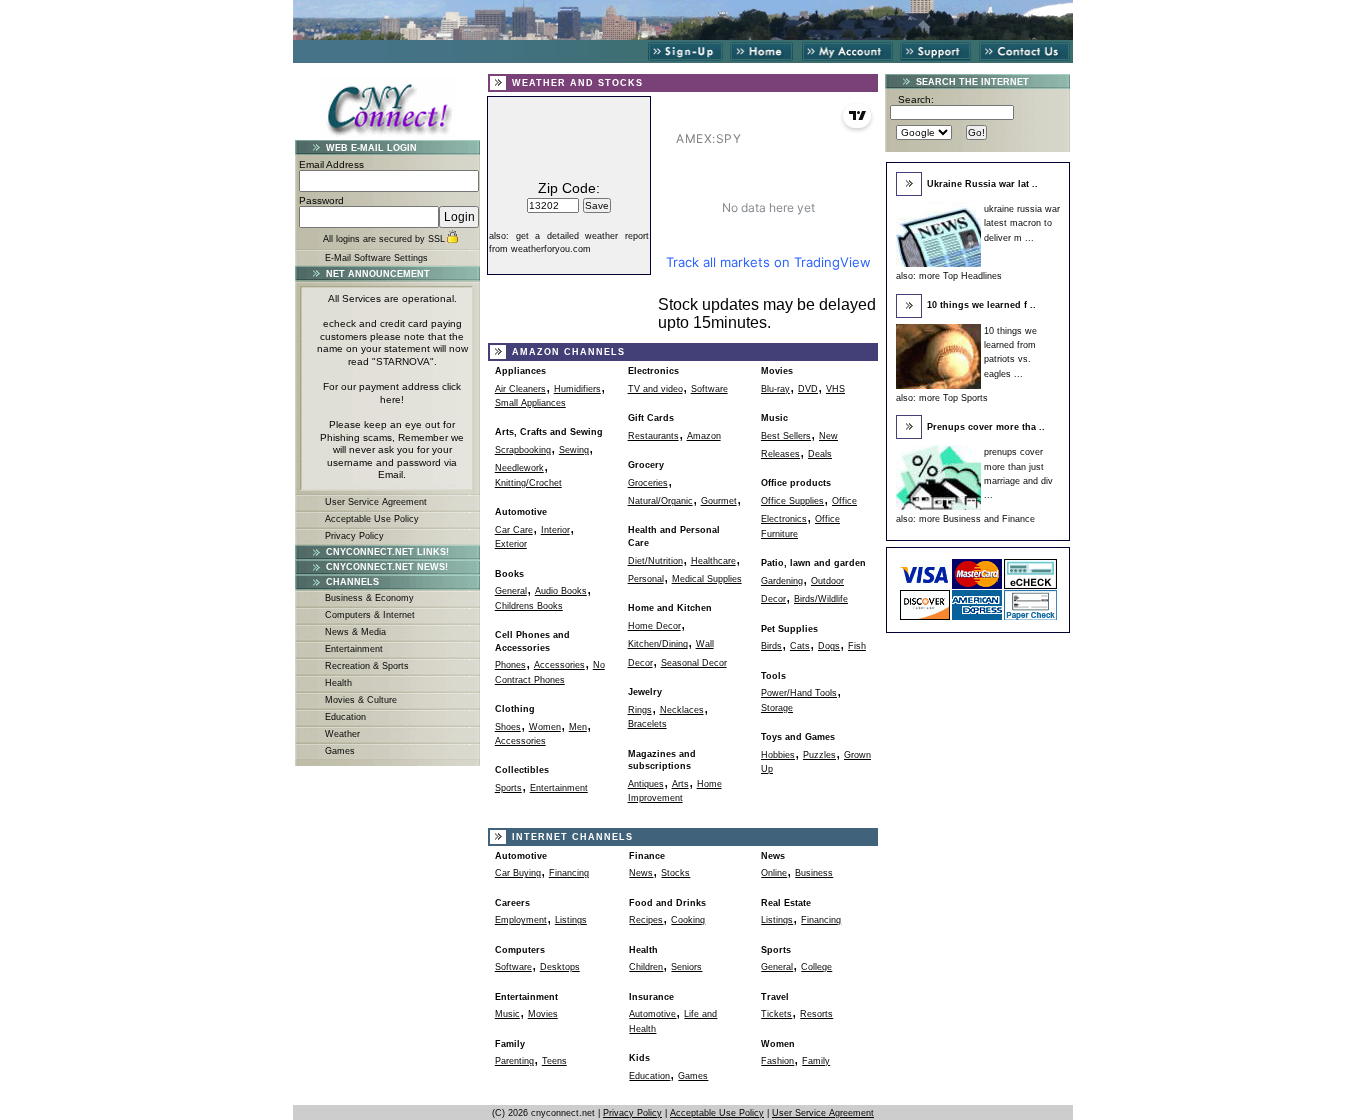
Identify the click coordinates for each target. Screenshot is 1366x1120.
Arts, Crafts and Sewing (549, 432)
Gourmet (719, 501)
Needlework (519, 468)
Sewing (574, 450)
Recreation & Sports (367, 666)
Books (509, 574)
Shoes (508, 727)
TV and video (655, 389)
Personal (646, 579)
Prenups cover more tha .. (986, 427)
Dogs (829, 646)
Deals (820, 454)
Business (814, 873)
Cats (800, 646)
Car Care (514, 530)
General (511, 591)
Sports (508, 788)
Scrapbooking (523, 450)
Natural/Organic (660, 501)
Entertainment (354, 649)
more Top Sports (953, 398)
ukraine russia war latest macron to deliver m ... (1022, 223)
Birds (771, 646)
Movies (777, 371)
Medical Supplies (707, 579)
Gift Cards (651, 418)
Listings (571, 920)
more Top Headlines (960, 276)
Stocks (675, 873)
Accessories (559, 665)
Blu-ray (775, 389)
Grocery (646, 465)
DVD (808, 389)
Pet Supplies (789, 629)
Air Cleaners (520, 389)
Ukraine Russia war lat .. (982, 184)
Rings (640, 710)
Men (578, 727)
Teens (554, 1061)
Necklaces (682, 710)
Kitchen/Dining (658, 644)
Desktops (560, 967)
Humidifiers (577, 389)
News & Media (355, 632)
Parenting (514, 1061)
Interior (555, 530)
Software (709, 389)
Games (340, 751)
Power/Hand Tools (799, 693)
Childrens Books (529, 606)
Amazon (704, 436)
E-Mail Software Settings (376, 258)
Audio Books (561, 591)
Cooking (688, 920)
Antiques (646, 784)
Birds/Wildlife (821, 599)
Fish (857, 646)
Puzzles (819, 755)
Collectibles (522, 770)
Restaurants (653, 436)
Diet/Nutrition (655, 561)
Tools (773, 676)
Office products (796, 483)
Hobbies (778, 755)
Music (774, 418)
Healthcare (713, 561)
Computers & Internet (370, 615)
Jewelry (645, 692)
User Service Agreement (376, 502)
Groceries (648, 483)
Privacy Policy (354, 536)
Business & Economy (369, 598)
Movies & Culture (361, 700)
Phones (510, 665)
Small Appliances (530, 403)
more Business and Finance (977, 519)
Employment (521, 920)
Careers (512, 903)
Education (345, 717)
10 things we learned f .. (981, 305)
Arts (680, 784)
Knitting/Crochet (528, 483)
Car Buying (518, 873)
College (816, 967)
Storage (777, 708)
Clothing (515, 709)
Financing (569, 873)
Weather (342, 734)
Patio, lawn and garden (813, 563)
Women (545, 727)
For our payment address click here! (392, 393)
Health (338, 683)
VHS (835, 389)
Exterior (511, 544)
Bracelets (647, 724)
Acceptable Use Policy (372, 519)
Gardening (782, 581)
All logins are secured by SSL (384, 239)
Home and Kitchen (670, 608)
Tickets (776, 1014)
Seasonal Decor (694, 663)
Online (774, 873)
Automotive (521, 512)
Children (646, 967)
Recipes (646, 920)
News (641, 873)
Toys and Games (798, 737)
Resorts (816, 1014)
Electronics (653, 371)
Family (816, 1061)
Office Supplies (792, 501)
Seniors (686, 967)
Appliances (520, 371)
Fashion (777, 1061)
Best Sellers (786, 436)
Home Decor (654, 626)
